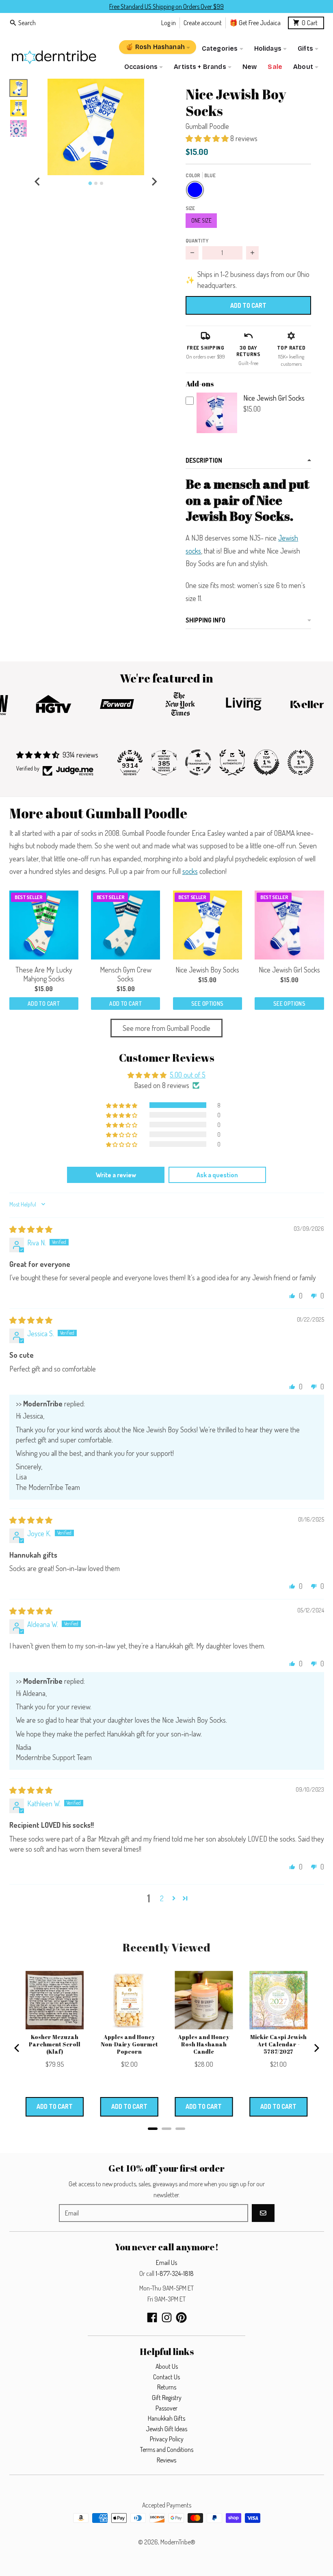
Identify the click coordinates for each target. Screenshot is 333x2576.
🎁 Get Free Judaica (255, 23)
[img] (31, 1229)
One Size (201, 220)
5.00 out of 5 (188, 1075)
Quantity (197, 240)
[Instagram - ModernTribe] (167, 2317)
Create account (203, 23)
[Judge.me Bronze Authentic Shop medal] (232, 762)
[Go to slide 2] (96, 183)
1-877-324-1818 (175, 2273)
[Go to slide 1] (90, 184)
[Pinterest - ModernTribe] (181, 2317)
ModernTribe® (178, 2542)
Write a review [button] (116, 1175)
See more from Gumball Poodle (166, 1028)
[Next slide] (154, 182)
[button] (96, 127)
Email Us (166, 2263)
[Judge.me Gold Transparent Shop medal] (198, 762)
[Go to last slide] (38, 182)
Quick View (217, 432)
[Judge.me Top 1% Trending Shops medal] (301, 762)
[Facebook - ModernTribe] (152, 2317)
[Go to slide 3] (102, 183)
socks (190, 871)
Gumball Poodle (207, 126)
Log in (169, 23)
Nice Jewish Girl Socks (274, 398)
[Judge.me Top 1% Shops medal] (266, 762)
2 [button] (162, 1898)
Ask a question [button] (217, 1175)
